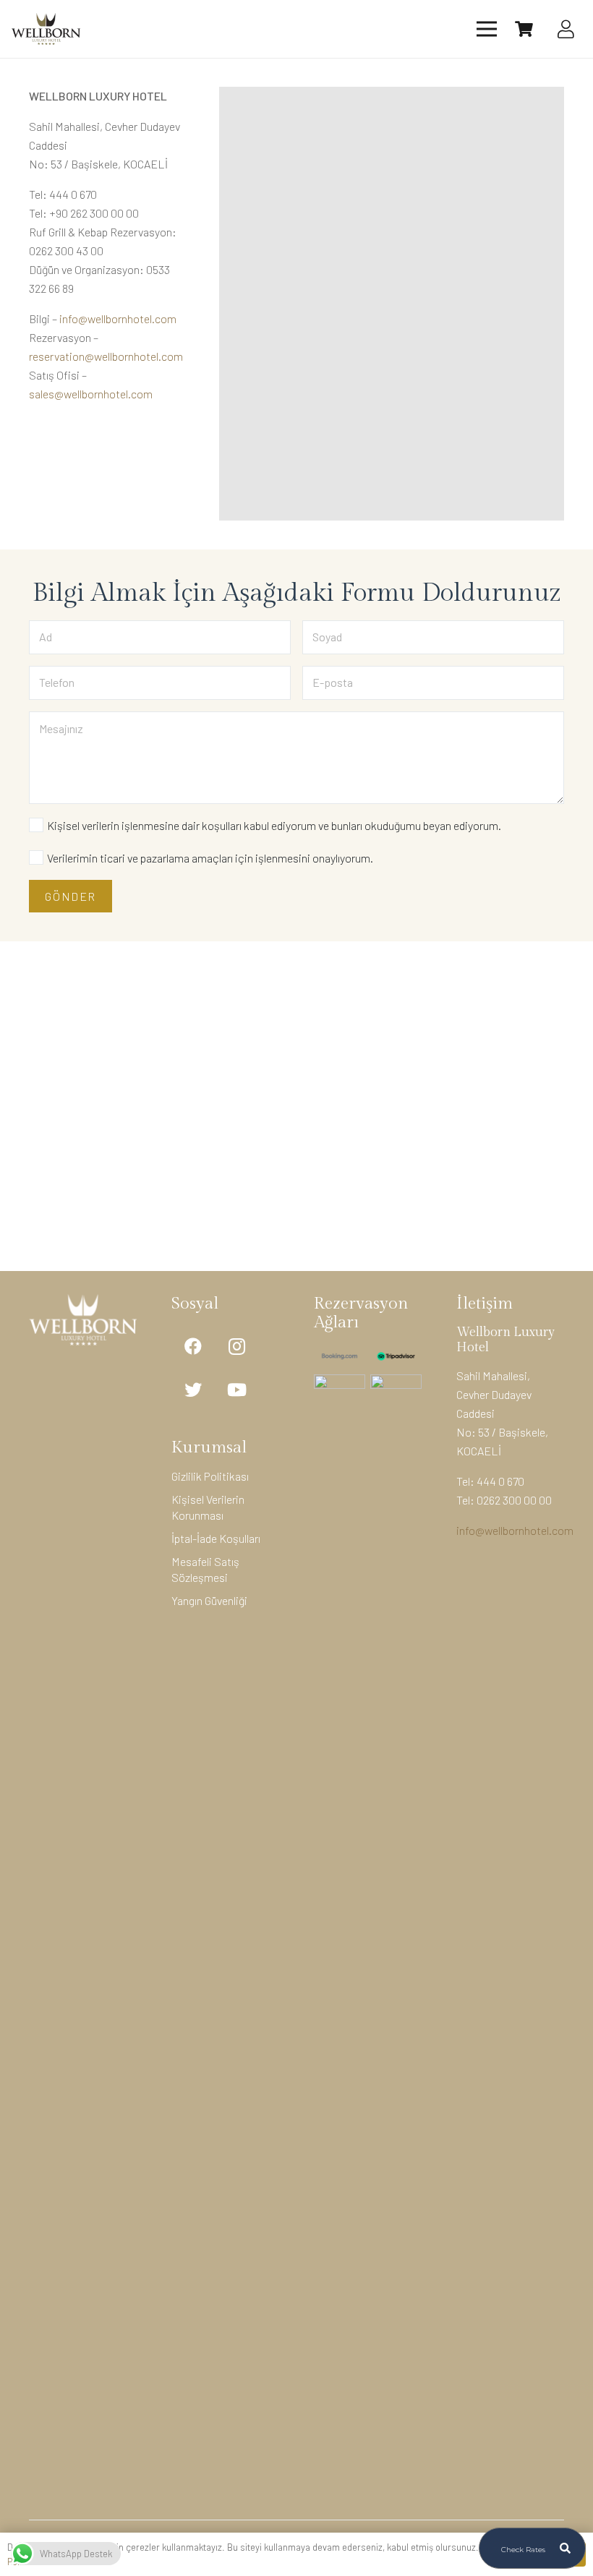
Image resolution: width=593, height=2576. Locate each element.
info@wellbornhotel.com (118, 318)
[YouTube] (236, 1390)
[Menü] (487, 29)
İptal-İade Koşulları (216, 1538)
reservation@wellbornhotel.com (106, 356)
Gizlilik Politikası (210, 1476)
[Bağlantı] (46, 29)
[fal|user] (569, 29)
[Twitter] (193, 1390)
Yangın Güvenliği (209, 1600)
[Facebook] (193, 1346)
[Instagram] (236, 1346)
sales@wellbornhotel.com (91, 394)
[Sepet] (524, 29)
